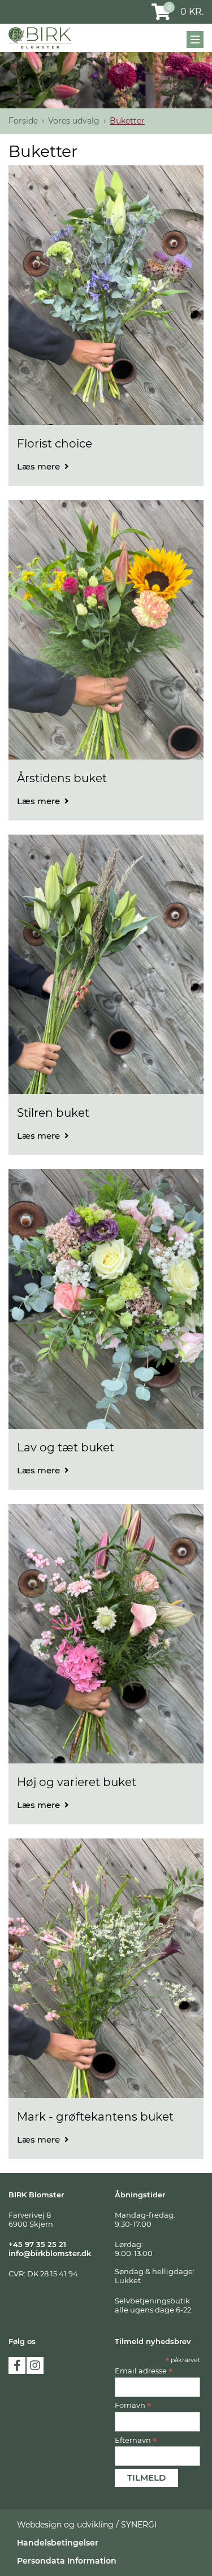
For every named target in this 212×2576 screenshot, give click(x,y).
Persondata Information (67, 2561)
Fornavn (133, 2405)
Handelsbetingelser (58, 2543)
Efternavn (136, 2440)
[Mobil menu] (195, 40)
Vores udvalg (74, 121)
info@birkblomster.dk (50, 2253)
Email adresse (144, 2371)
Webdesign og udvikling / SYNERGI (87, 2525)
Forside (23, 121)
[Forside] (40, 38)
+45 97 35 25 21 (37, 2244)
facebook (17, 2366)
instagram (35, 2366)
